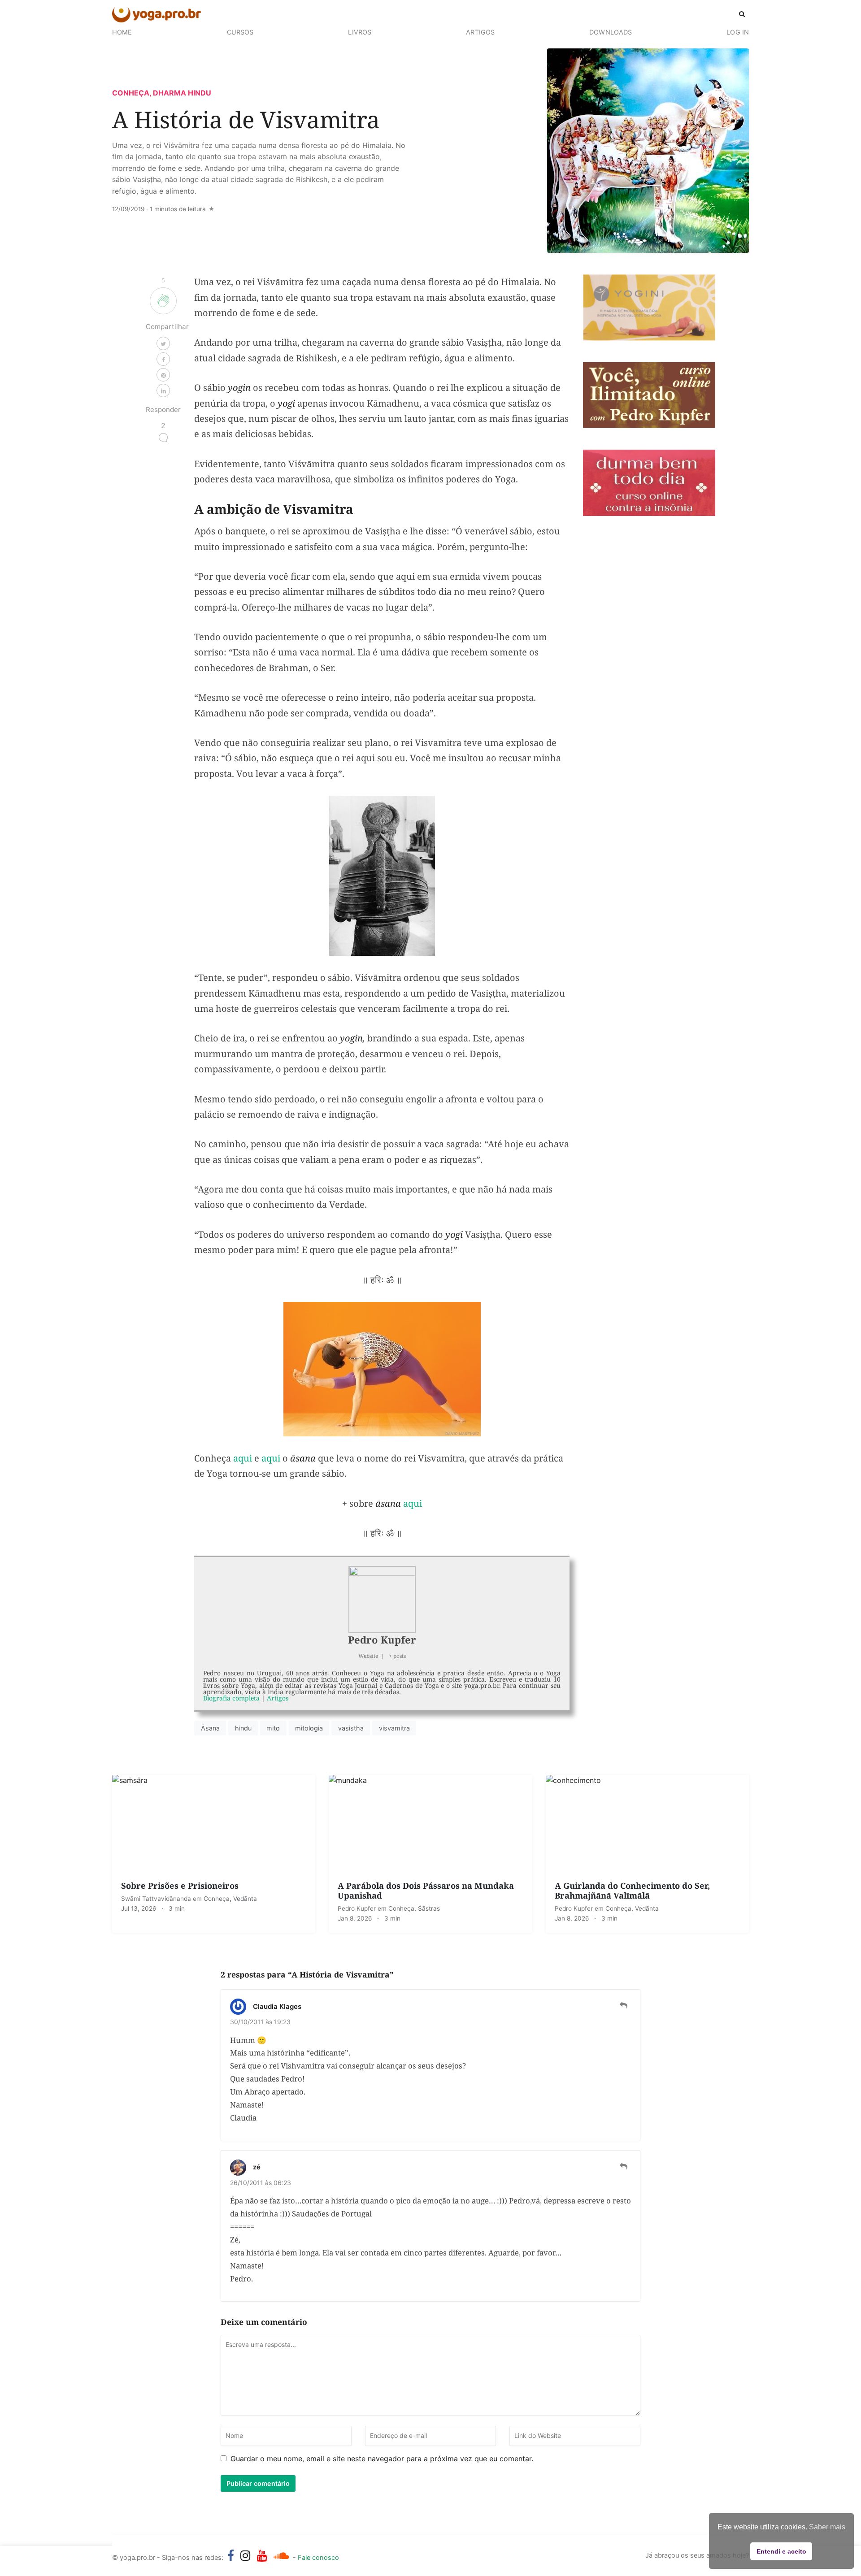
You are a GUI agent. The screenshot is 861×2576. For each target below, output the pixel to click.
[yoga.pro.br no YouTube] (262, 2555)
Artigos (480, 32)
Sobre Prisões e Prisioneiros (180, 1885)
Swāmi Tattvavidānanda (157, 1899)
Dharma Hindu (182, 93)
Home (122, 32)
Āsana (210, 1728)
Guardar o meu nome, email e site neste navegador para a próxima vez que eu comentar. (382, 2459)
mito (273, 1728)
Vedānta (245, 1899)
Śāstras (429, 1908)
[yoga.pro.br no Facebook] (231, 2555)
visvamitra (394, 1728)
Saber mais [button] (827, 2527)
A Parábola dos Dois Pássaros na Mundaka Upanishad (426, 1890)
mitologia (309, 1728)
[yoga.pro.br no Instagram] (246, 2555)
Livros (360, 32)
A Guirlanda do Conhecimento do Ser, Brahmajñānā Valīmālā (632, 1890)
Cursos (240, 32)
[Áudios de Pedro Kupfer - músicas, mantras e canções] (281, 2555)
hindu (243, 1728)
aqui (243, 1458)
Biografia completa (231, 1698)
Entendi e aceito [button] (781, 2551)
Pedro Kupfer (382, 1639)
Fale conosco (318, 2558)
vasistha (351, 1728)
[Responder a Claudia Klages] (624, 2005)
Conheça (131, 93)
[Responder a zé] (624, 2166)
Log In (738, 32)
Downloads (611, 32)
